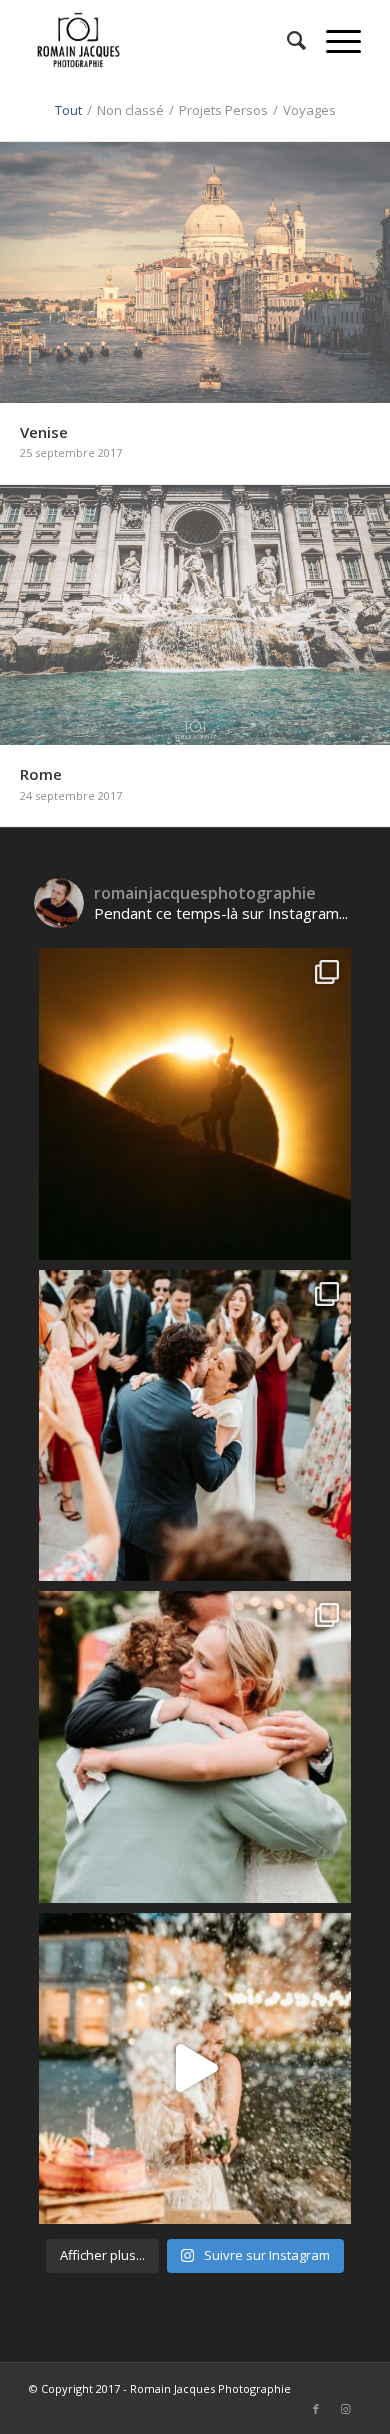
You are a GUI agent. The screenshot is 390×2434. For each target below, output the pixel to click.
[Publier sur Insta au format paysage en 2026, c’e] (195, 1426)
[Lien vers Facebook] (316, 2409)
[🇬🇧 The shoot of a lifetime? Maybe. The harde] (195, 1104)
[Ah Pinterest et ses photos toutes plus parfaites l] (195, 2069)
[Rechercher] (286, 40)
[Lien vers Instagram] (346, 2409)
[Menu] (333, 40)
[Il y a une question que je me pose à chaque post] (195, 1747)
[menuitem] (286, 40)
